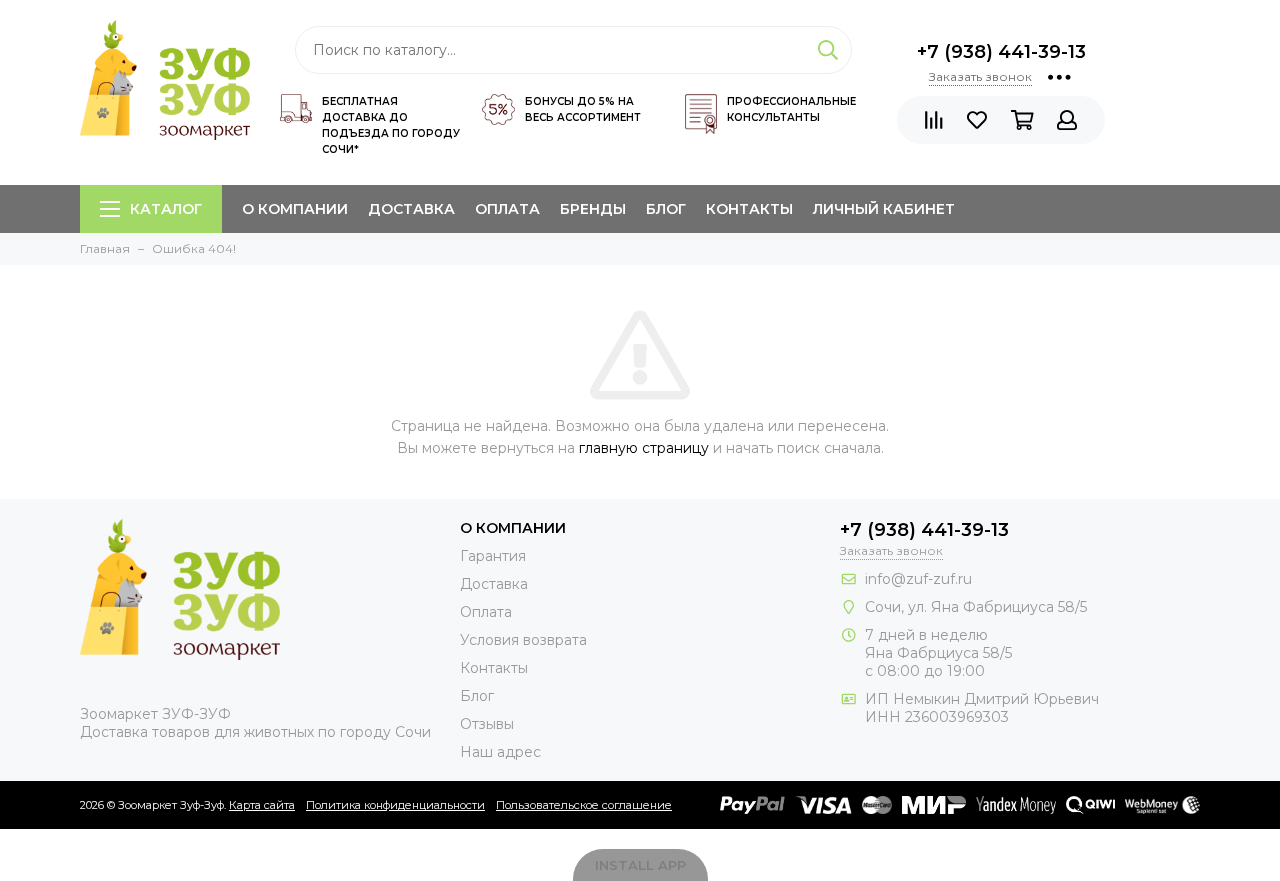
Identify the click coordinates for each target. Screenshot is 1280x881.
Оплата (507, 209)
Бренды (593, 209)
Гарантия (493, 556)
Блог (666, 209)
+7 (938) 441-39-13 (1001, 52)
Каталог (166, 209)
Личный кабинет (884, 209)
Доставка (411, 209)
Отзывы (487, 724)
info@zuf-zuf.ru (918, 579)
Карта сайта (262, 805)
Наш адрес (500, 752)
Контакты (749, 209)
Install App (640, 865)
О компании (295, 209)
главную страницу (644, 448)
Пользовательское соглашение (584, 805)
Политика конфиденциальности (395, 805)
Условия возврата (523, 640)
